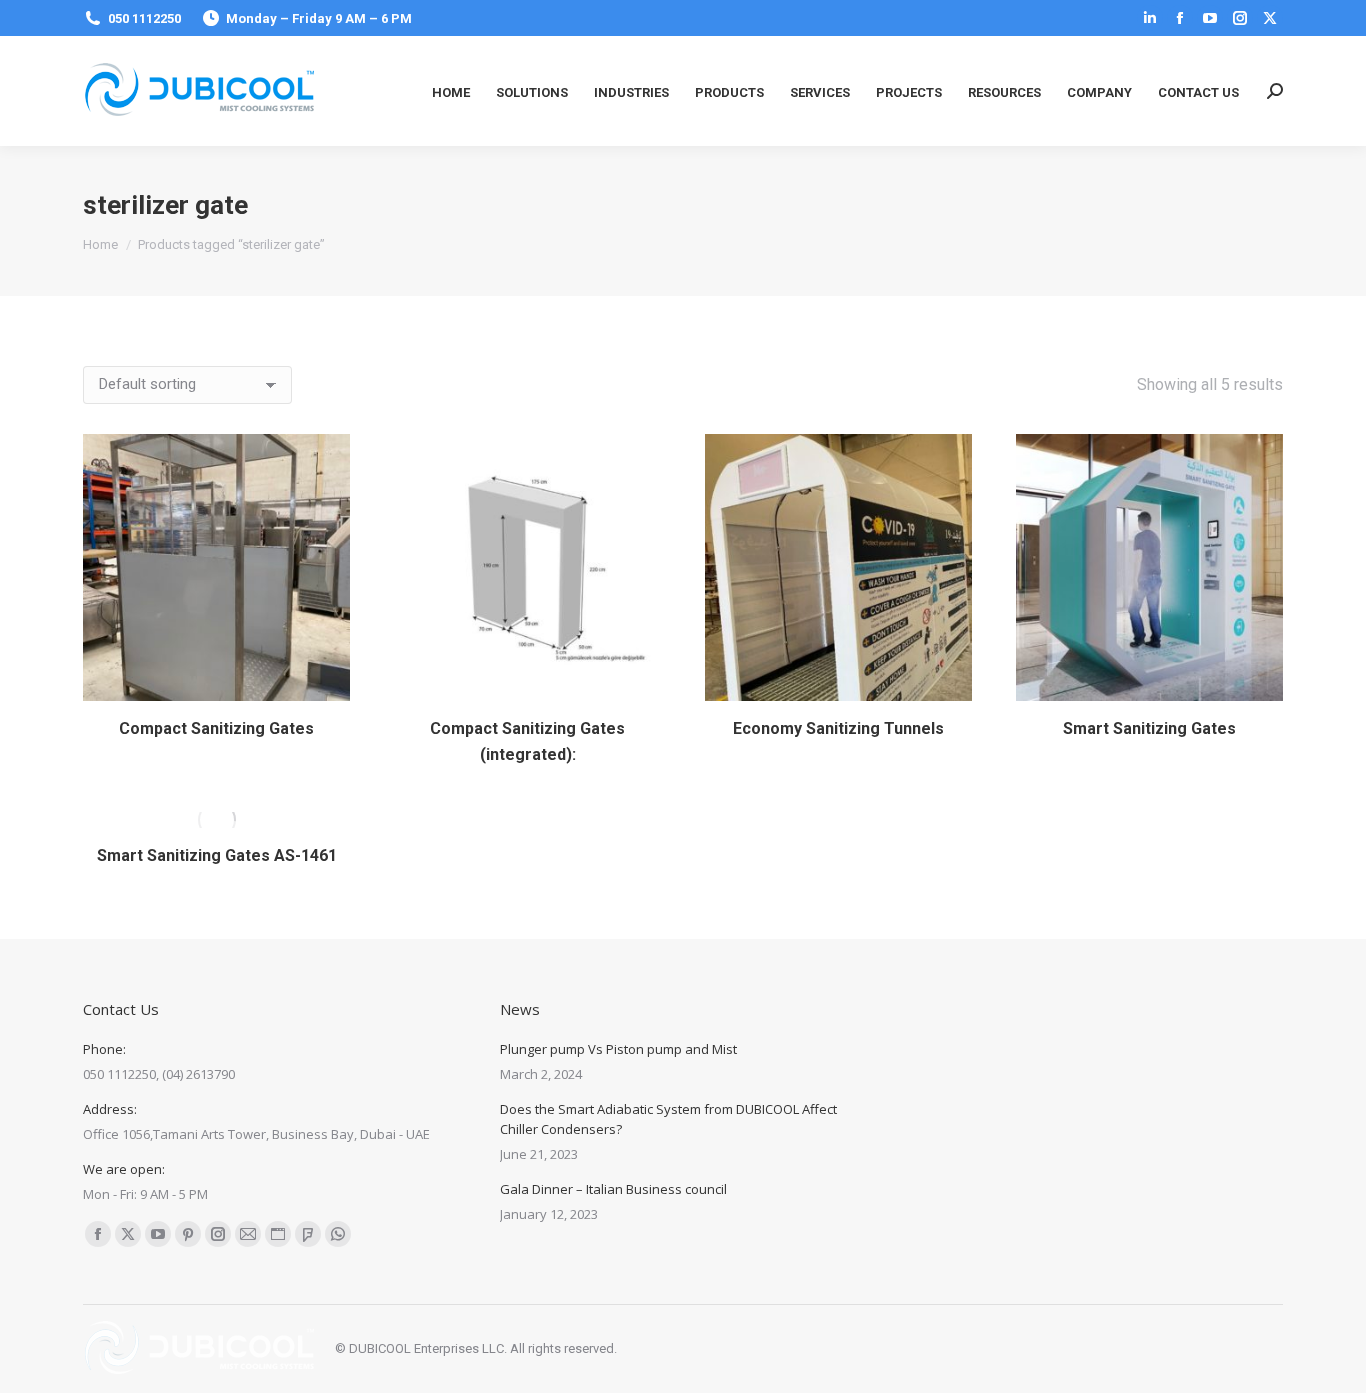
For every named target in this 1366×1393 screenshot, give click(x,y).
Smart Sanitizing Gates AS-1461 (217, 855)
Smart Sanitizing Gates (1149, 728)
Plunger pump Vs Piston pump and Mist (618, 1049)
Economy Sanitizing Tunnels (838, 728)
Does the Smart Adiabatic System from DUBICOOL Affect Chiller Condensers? (668, 1119)
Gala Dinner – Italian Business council (613, 1189)
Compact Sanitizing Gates (216, 728)
